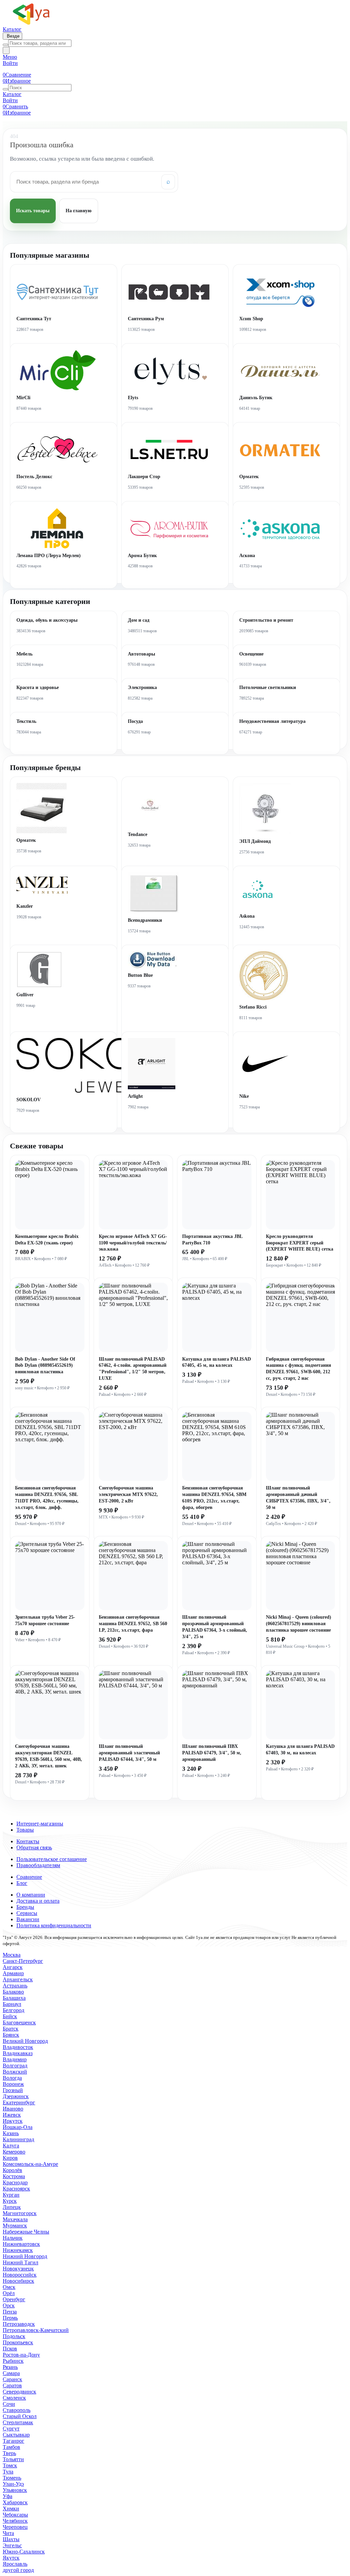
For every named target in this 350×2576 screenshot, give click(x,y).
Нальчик (13, 2238)
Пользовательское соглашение (52, 1859)
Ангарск (13, 1967)
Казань (11, 2133)
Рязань (10, 2367)
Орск (9, 2305)
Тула (8, 2472)
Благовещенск (19, 2022)
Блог (22, 1883)
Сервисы (27, 1913)
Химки (11, 2508)
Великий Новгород (25, 2041)
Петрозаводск (19, 2324)
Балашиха (14, 1998)
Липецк (12, 2207)
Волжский (15, 2072)
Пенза (10, 2312)
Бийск (10, 2016)
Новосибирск (18, 2281)
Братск (11, 2029)
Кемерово (14, 2152)
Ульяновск (15, 2490)
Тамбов (11, 2447)
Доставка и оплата (38, 1901)
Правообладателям (38, 1865)
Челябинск (15, 2521)
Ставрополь (17, 2410)
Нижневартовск (21, 2244)
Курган (11, 2195)
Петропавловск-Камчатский (36, 2330)
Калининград (18, 2139)
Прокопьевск (18, 2342)
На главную (79, 211)
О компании (31, 1895)
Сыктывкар (16, 2435)
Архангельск (18, 1979)
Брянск (11, 2035)
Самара (11, 2373)
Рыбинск (13, 2361)
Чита (8, 2533)
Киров (10, 2158)
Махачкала (15, 2219)
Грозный (13, 2090)
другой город (18, 2570)
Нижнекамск (18, 2250)
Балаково (13, 1992)
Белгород (14, 2010)
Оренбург (14, 2299)
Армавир (13, 1973)
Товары (25, 1830)
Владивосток (18, 2047)
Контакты (28, 1841)
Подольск (14, 2336)
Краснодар (15, 2182)
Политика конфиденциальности (54, 1925)
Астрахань (15, 1986)
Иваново (13, 2109)
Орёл (9, 2293)
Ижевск (12, 2115)
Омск (9, 2287)
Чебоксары (15, 2515)
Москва (12, 1955)
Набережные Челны (26, 2232)
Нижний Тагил (21, 2262)
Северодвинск (19, 2392)
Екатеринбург (19, 2102)
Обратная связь (34, 1847)
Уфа (8, 2496)
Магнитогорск (20, 2213)
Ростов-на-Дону (21, 2355)
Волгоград (15, 2066)
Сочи (9, 2404)
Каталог (12, 29)
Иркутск (13, 2121)
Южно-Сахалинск (24, 2552)
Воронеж (13, 2084)
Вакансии (28, 1919)
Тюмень (12, 2478)
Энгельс (12, 2545)
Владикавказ (18, 2053)
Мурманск (15, 2226)
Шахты (11, 2539)
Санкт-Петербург (23, 1961)
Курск (10, 2201)
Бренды (25, 1907)
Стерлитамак (18, 2422)
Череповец (15, 2527)
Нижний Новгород (25, 2256)
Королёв (12, 2170)
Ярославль (15, 2564)
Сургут (11, 2429)
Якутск (11, 2558)
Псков (10, 2349)
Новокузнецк (18, 2269)
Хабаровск (15, 2502)
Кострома (14, 2176)
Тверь (9, 2453)
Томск (10, 2465)
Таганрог (14, 2441)
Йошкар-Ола (18, 2127)
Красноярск (16, 2189)
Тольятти (13, 2459)
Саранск (12, 2379)
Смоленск (14, 2398)
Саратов (12, 2385)
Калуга (11, 2146)
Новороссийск (20, 2275)
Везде (12, 36)
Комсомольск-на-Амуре (30, 2164)
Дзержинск (16, 2096)
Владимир (15, 2059)
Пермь (10, 2318)
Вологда (12, 2078)
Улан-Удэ (13, 2484)
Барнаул (12, 2004)
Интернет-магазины (40, 1824)
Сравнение (29, 1877)
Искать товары (33, 211)
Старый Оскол (20, 2416)
